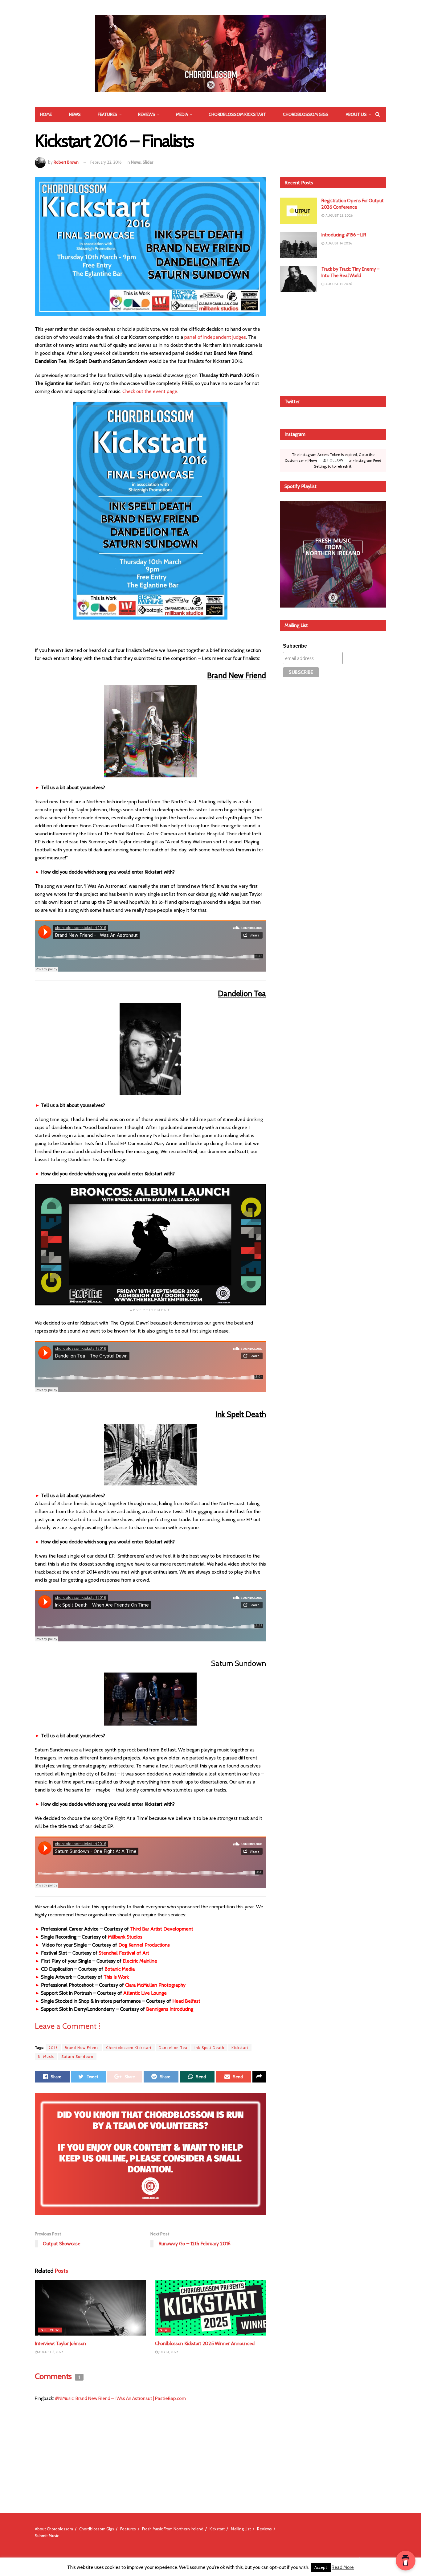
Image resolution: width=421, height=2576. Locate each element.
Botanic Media (120, 1969)
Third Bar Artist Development (162, 1929)
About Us (356, 114)
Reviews (147, 114)
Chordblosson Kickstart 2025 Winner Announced (205, 2343)
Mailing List (241, 2529)
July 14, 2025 (168, 2352)
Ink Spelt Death (209, 2048)
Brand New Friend (82, 2048)
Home (46, 114)
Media (182, 114)
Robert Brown (66, 162)
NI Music (46, 2056)
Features (108, 114)
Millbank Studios (125, 1937)
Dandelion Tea (173, 2048)
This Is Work (116, 1977)
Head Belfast (186, 2001)
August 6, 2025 (51, 2352)
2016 (53, 2048)
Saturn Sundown (77, 2056)
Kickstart (240, 2048)
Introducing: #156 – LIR (344, 235)
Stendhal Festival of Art (124, 1953)
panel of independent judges (215, 337)
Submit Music (47, 2536)
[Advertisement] (333, 343)
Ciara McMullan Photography (155, 1985)
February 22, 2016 (106, 162)
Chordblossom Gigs (306, 114)
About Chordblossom (54, 2529)
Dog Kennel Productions (144, 1945)
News (75, 114)
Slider (148, 162)
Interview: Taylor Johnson (60, 2343)
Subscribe (295, 646)
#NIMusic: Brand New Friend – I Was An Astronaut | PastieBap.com (120, 2398)
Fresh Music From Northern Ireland (173, 2529)
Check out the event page (150, 391)
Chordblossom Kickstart (237, 114)
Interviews (50, 2330)
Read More (343, 2567)
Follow (335, 460)
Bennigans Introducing (170, 2009)
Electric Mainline (140, 1961)
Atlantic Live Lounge (145, 1993)
